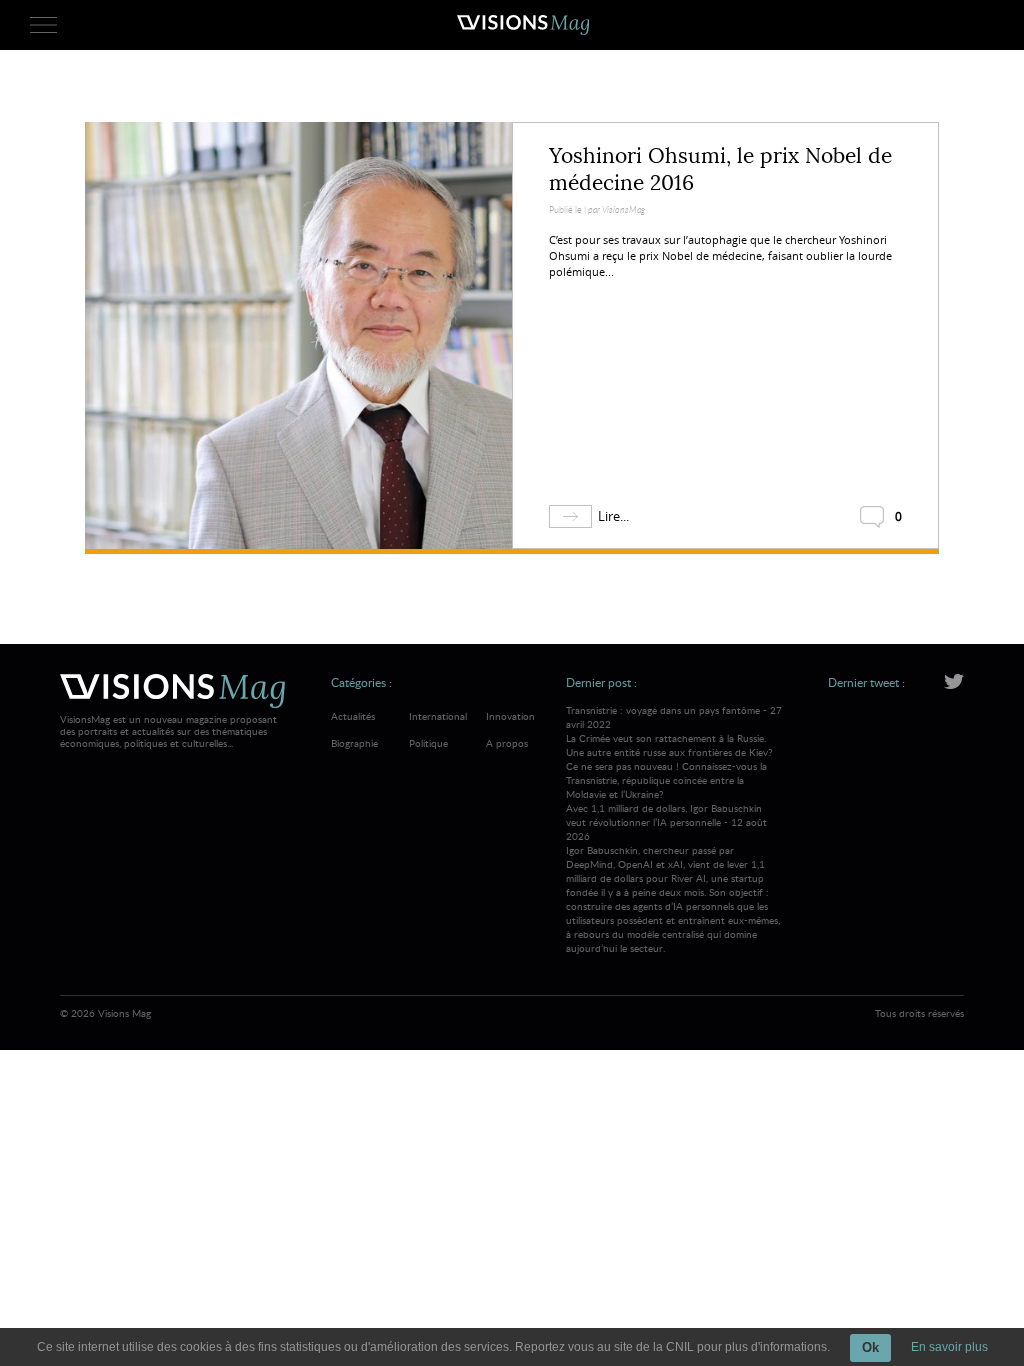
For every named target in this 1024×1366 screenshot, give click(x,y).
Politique (428, 743)
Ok (870, 1347)
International (438, 716)
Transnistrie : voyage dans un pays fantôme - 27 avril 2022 (674, 752)
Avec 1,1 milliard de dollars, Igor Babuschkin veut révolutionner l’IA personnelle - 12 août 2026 (673, 878)
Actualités (353, 716)
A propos (507, 743)
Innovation (510, 716)
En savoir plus (949, 1347)
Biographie (354, 743)
